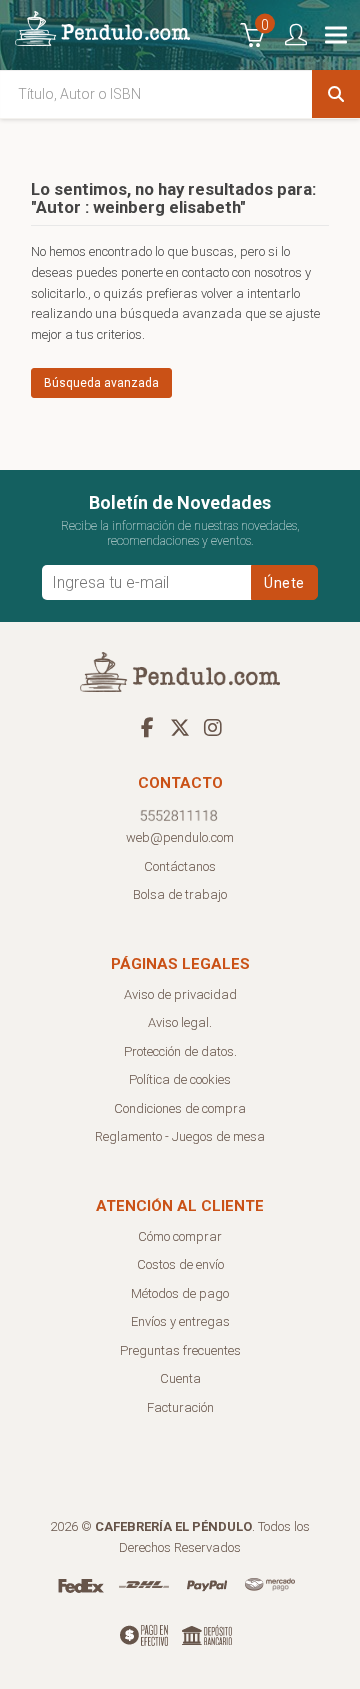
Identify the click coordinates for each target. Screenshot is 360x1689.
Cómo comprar (180, 1236)
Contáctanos (180, 866)
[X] (180, 727)
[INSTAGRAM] (213, 727)
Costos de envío (180, 1264)
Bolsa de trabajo (180, 894)
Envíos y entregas (180, 1321)
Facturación (180, 1407)
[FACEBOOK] (147, 727)
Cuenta (180, 1378)
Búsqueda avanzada (101, 383)
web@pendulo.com (180, 837)
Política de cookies (180, 1079)
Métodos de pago (180, 1293)
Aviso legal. (180, 1022)
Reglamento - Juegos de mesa (180, 1136)
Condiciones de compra (180, 1108)
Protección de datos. (180, 1051)
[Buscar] (336, 94)
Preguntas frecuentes (180, 1350)
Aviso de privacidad (180, 994)
